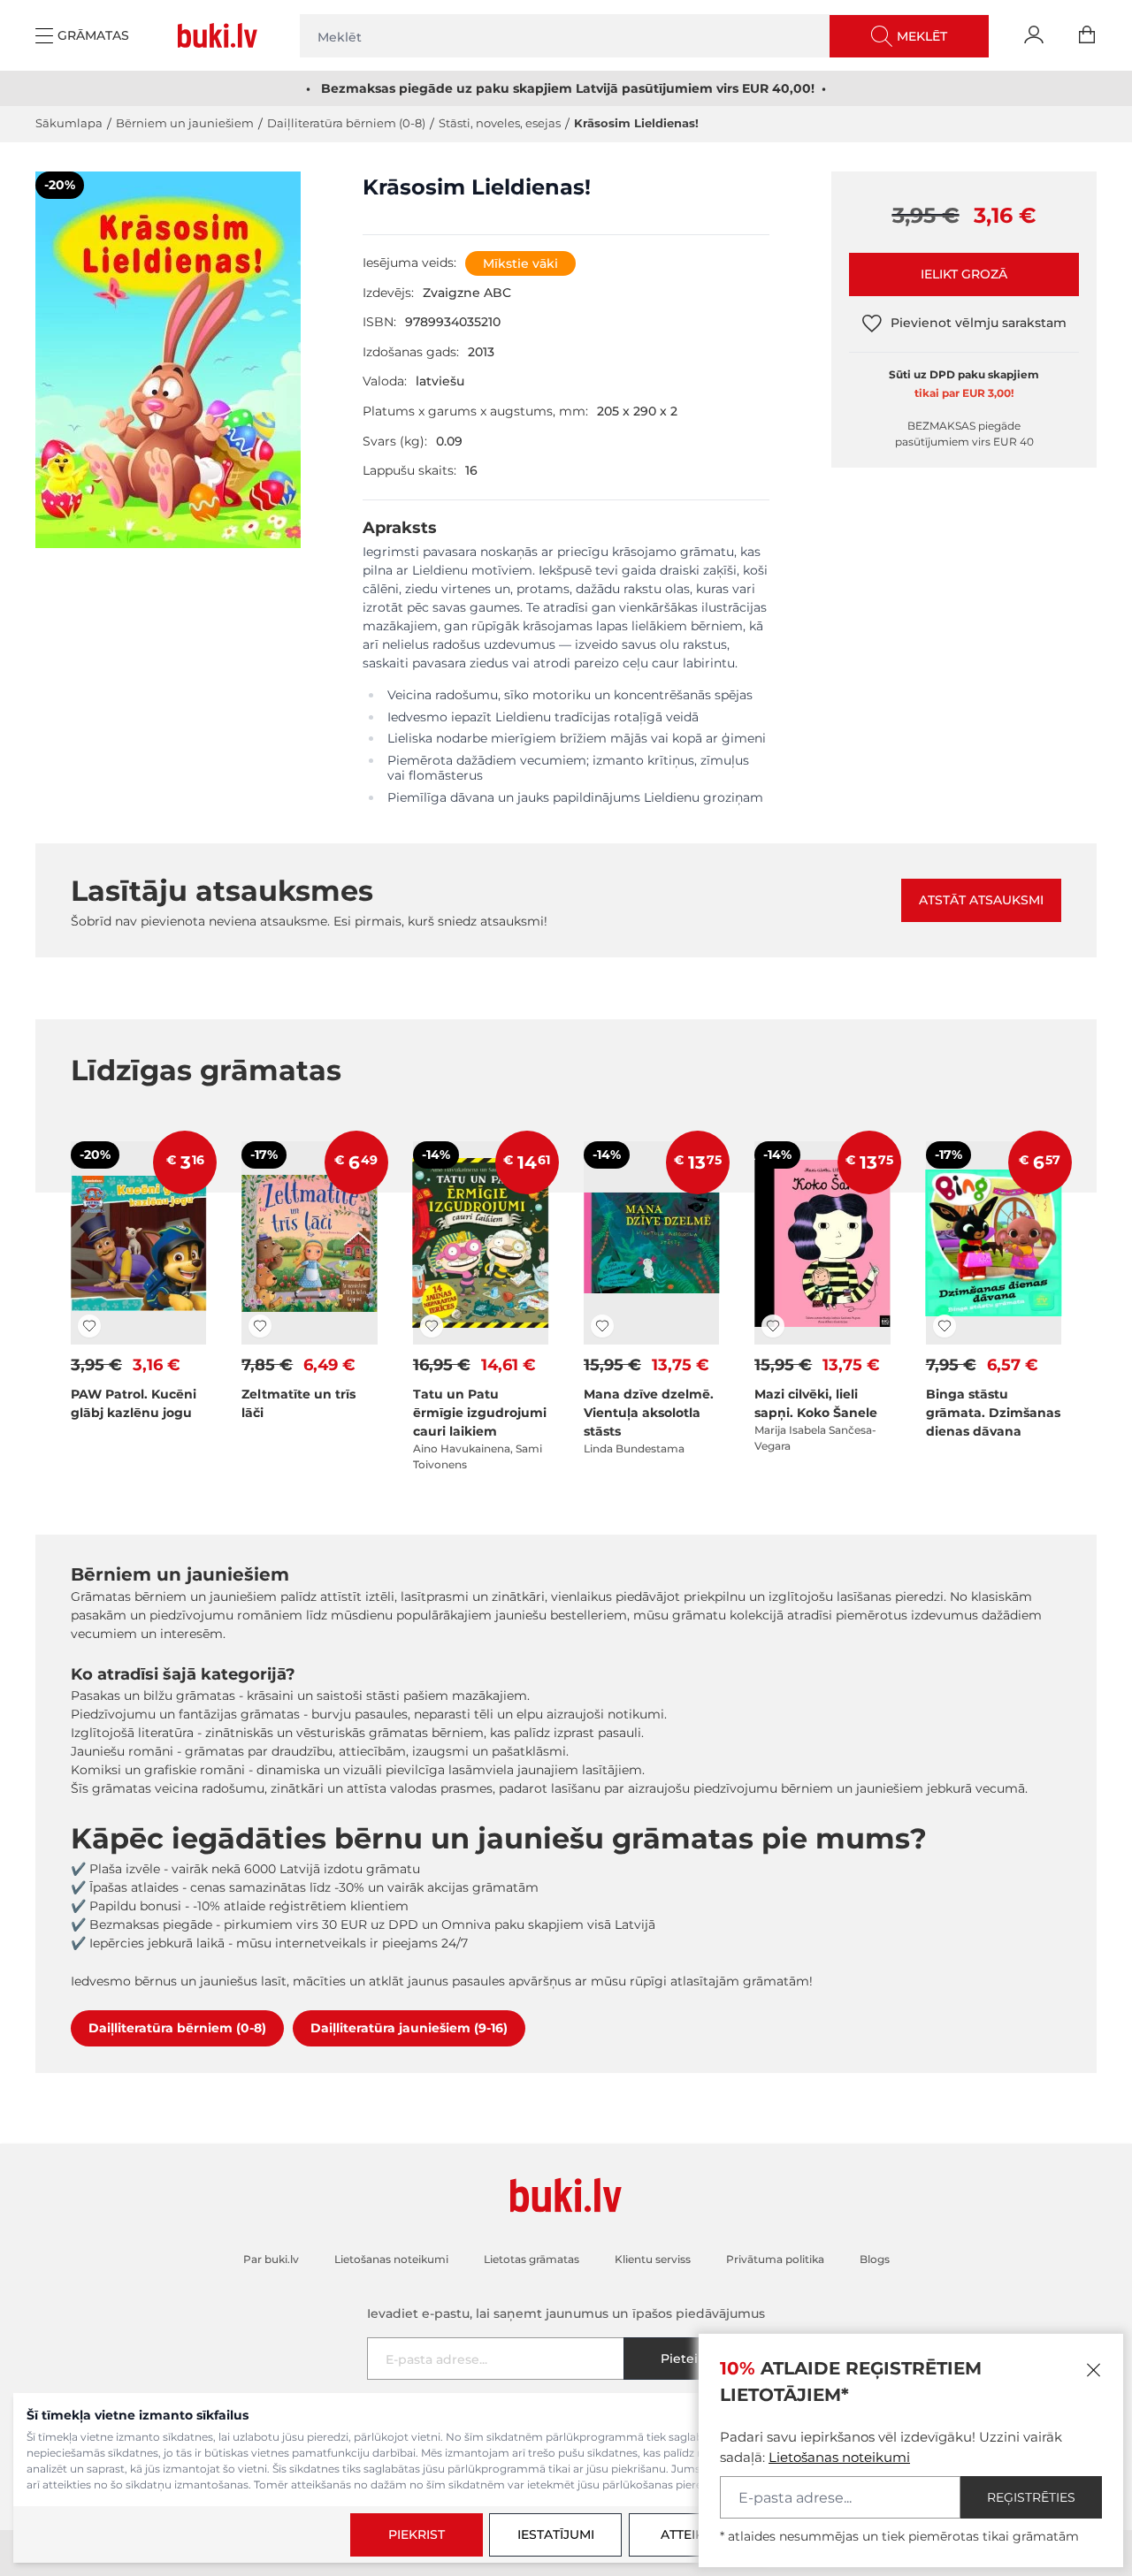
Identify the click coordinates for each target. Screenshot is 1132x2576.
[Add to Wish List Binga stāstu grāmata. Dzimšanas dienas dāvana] (945, 1326)
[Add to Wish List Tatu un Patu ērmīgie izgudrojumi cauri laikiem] (432, 1326)
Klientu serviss (653, 2259)
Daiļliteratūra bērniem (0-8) (346, 123)
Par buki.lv (271, 2259)
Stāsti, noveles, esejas (500, 123)
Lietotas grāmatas (532, 2259)
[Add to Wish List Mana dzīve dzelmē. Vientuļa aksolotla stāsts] (602, 1326)
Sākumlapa (69, 123)
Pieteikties (695, 2359)
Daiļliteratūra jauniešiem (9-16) (409, 2028)
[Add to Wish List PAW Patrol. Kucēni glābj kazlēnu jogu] (89, 1326)
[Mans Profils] (1034, 35)
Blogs (875, 2259)
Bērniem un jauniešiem (185, 123)
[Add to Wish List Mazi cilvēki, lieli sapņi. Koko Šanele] (773, 1326)
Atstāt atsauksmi (981, 900)
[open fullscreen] (168, 370)
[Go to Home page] (221, 35)
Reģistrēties (1031, 2497)
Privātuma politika (775, 2259)
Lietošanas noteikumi (839, 2457)
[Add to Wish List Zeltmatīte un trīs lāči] (260, 1326)
